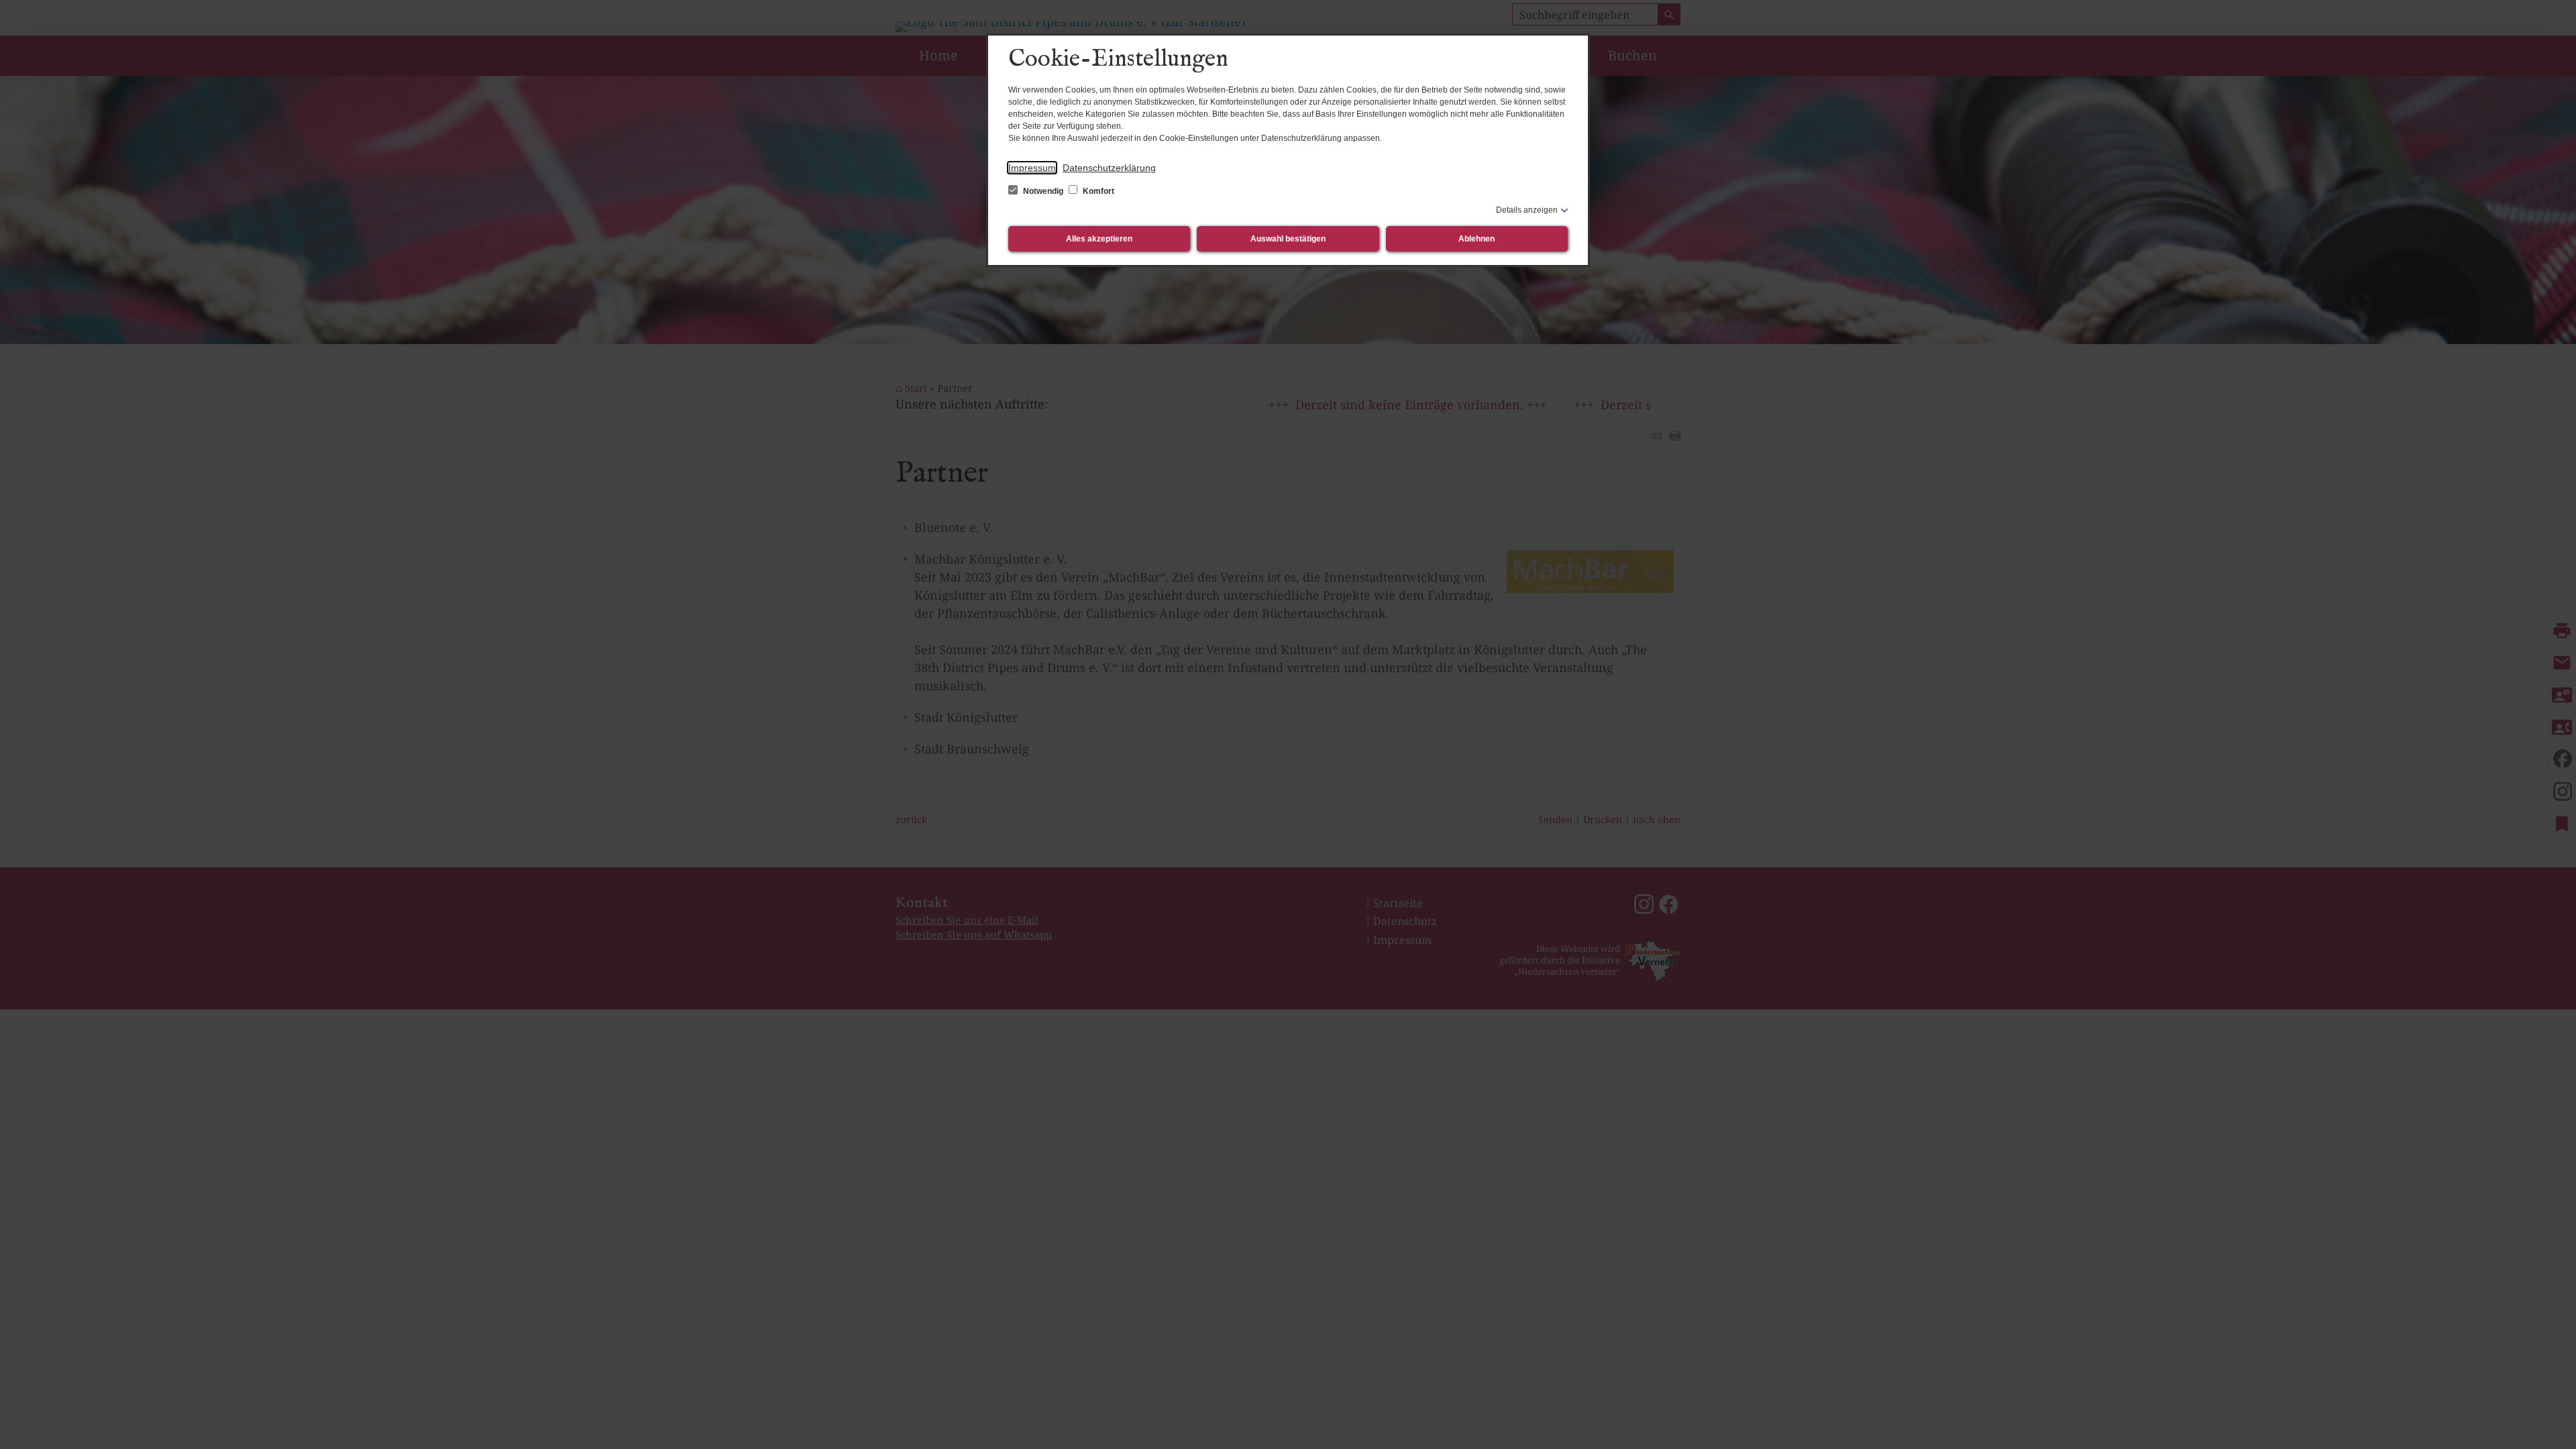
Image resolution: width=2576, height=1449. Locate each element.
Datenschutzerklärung (1109, 168)
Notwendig (1043, 191)
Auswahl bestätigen (1288, 239)
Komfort (1097, 191)
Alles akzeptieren (1099, 239)
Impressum (1032, 168)
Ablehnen (1477, 239)
